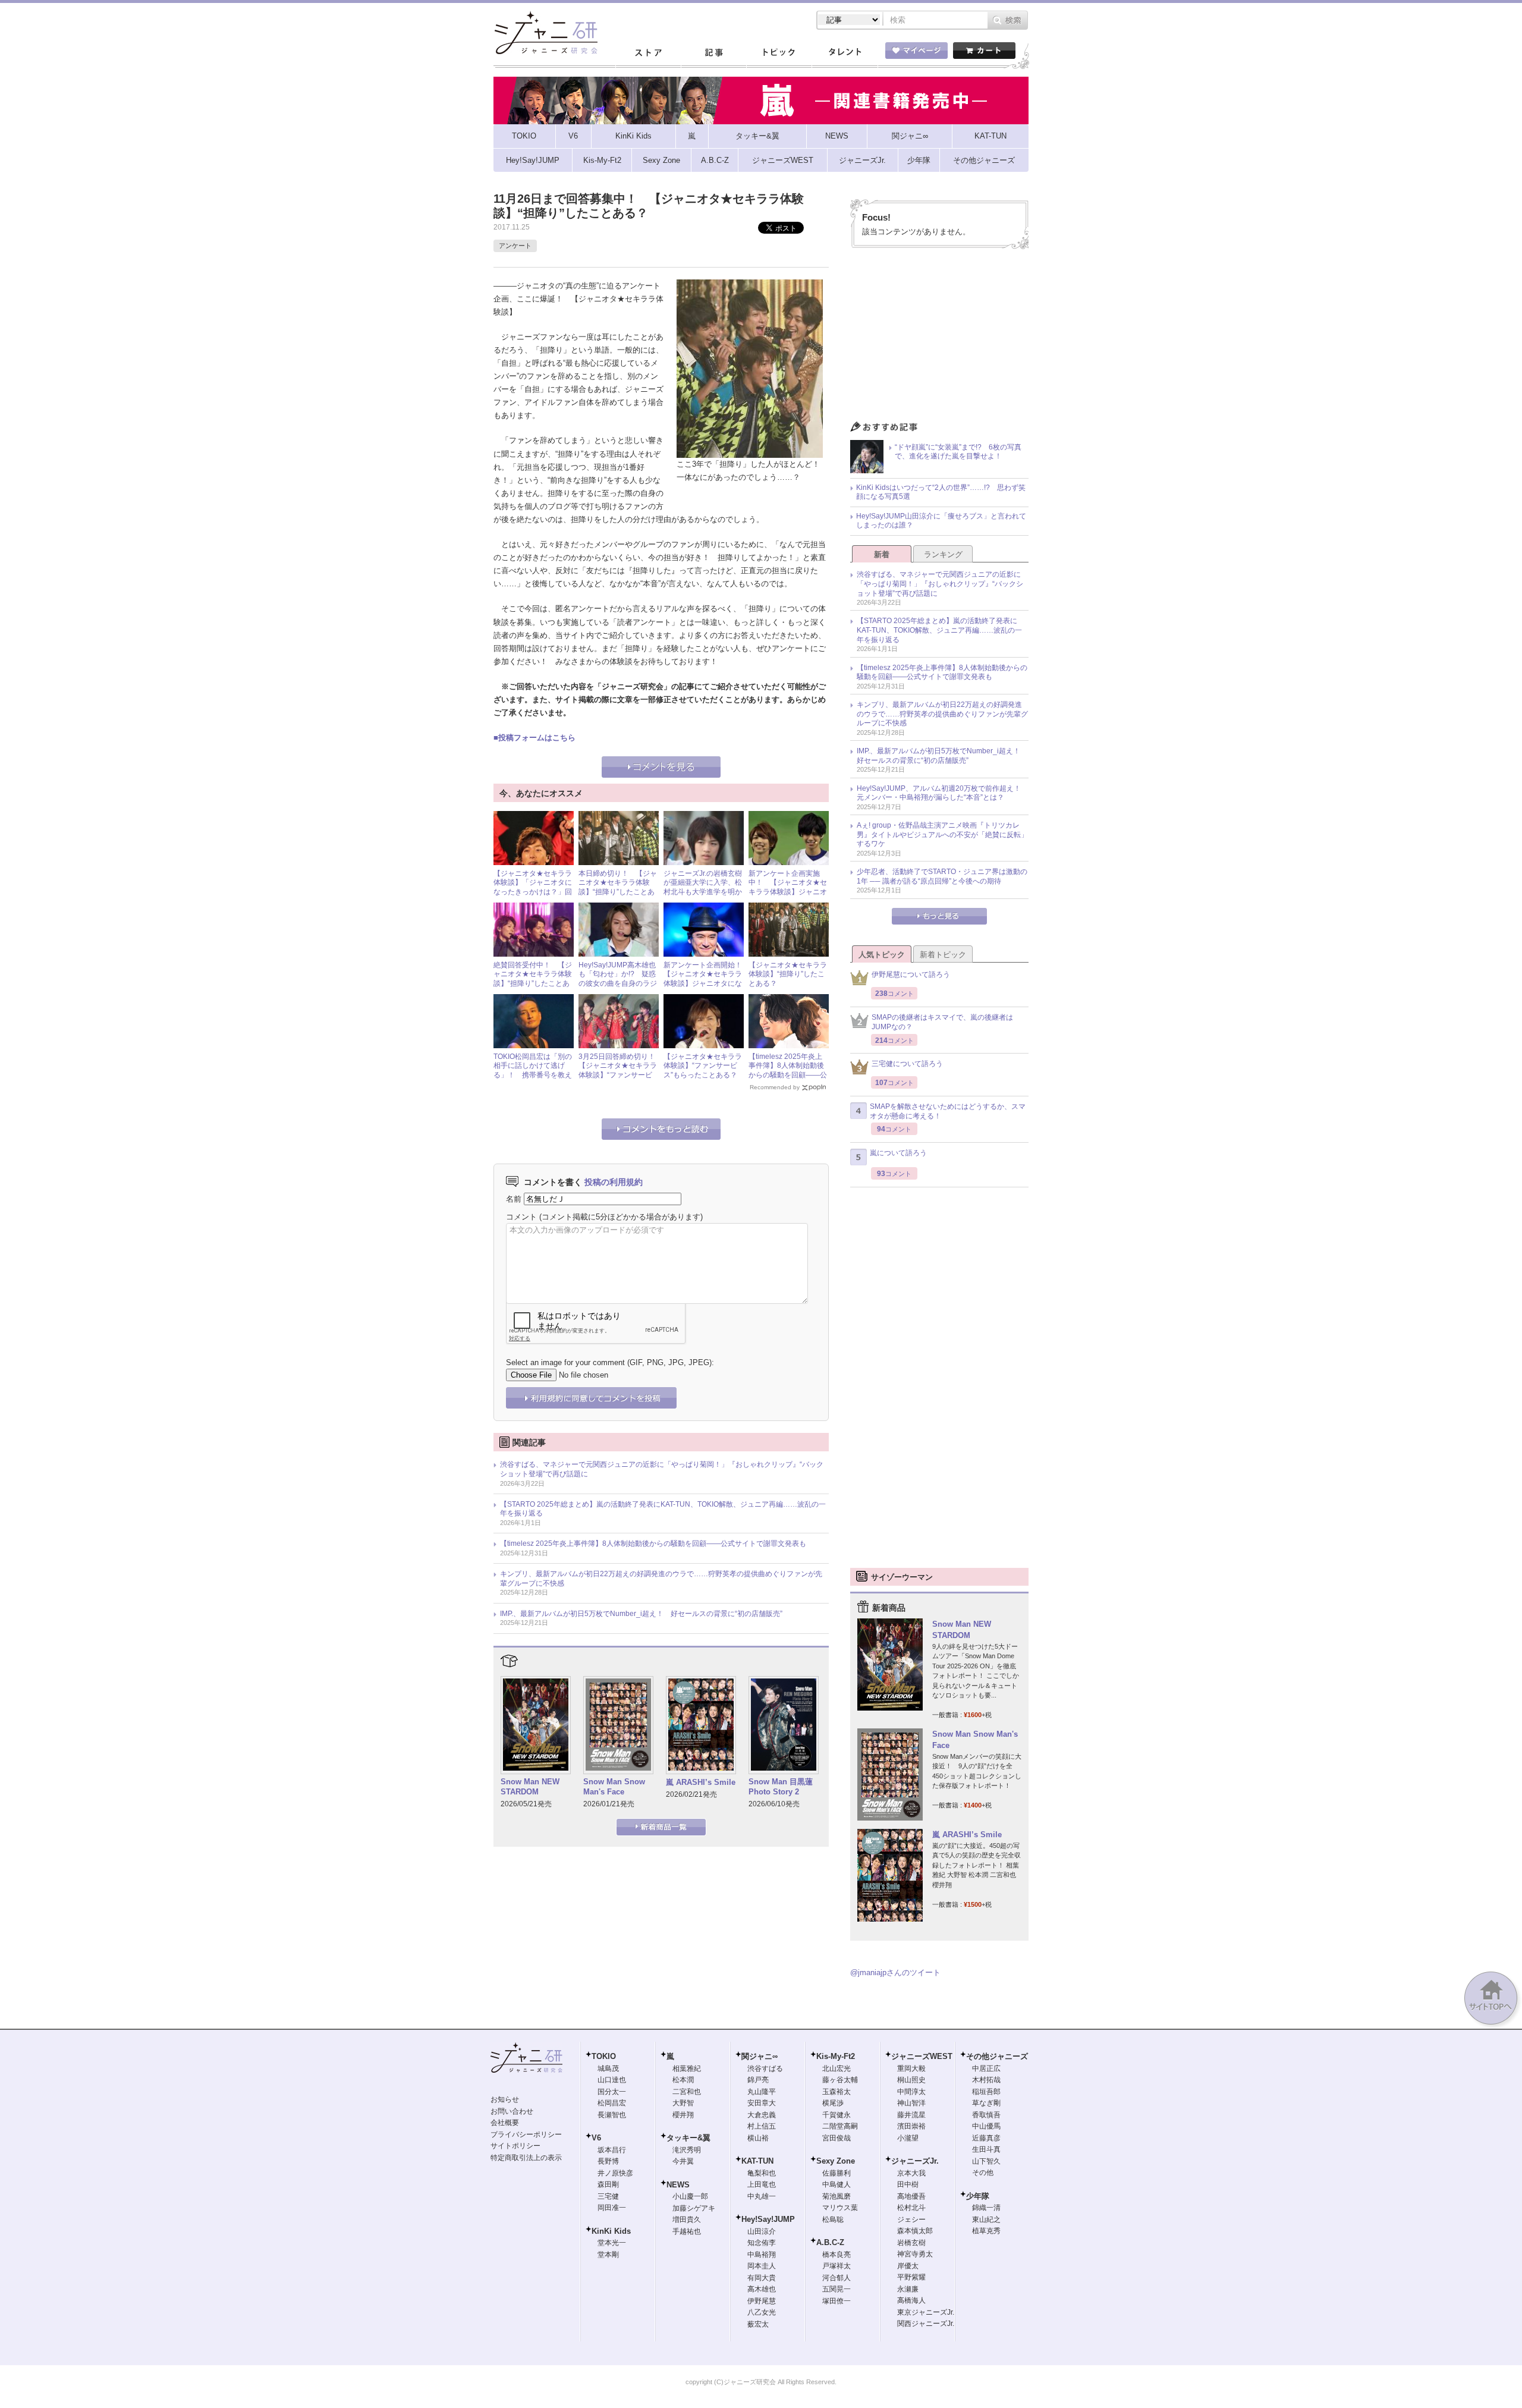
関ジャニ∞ (760, 2056)
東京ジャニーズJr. (926, 2312)
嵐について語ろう (898, 1153)
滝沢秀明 (687, 2150)
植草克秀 (986, 2231)
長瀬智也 (612, 2115)
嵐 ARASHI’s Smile (701, 1782)
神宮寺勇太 (915, 2254)
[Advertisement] (939, 338)
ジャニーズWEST (922, 2056)
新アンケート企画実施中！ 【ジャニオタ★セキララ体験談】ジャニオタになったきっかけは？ (788, 887)
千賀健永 (837, 2115)
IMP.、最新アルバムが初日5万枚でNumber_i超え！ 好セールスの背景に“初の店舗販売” (641, 1614)
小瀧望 (908, 2138)
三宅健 (608, 2196)
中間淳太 (911, 2092)
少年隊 (978, 2196)
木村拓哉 (986, 2080)
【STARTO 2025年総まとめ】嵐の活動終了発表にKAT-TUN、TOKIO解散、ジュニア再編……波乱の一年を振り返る (663, 1509)
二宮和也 (687, 2092)
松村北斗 (911, 2208)
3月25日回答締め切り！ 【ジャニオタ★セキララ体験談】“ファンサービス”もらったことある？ (620, 1071)
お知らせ (505, 2099)
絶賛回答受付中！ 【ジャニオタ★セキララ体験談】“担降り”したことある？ (533, 979)
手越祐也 (687, 2231)
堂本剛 (608, 2255)
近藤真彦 (986, 2138)
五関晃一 (837, 2289)
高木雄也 (762, 2289)
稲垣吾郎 (986, 2092)
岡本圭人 (762, 2266)
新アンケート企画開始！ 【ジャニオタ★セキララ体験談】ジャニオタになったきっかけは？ (706, 979)
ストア (648, 53)
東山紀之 (986, 2220)
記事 (713, 53)
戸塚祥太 (837, 2266)
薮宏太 (758, 2324)
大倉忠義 (762, 2115)
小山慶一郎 (690, 2196)
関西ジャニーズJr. (926, 2324)
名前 (514, 1199)
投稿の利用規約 (614, 1182)
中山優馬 (986, 2126)
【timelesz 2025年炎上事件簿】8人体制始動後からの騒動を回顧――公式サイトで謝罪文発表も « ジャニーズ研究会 (788, 1075)
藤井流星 (911, 2115)
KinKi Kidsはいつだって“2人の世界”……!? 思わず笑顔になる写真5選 (941, 492)
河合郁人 (837, 2278)
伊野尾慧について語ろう (911, 974)
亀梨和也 (762, 2173)
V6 (596, 2138)
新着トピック (943, 955)
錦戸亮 (758, 2080)
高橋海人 (911, 2300)
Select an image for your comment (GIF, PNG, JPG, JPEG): (610, 1362)
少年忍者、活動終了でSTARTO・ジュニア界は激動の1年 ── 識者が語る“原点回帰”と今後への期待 (942, 876)
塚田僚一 (837, 2301)
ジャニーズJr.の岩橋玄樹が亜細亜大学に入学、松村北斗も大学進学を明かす (703, 887)
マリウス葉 (840, 2208)
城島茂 (608, 2069)
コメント (521, 1217)
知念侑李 (762, 2243)
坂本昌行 (612, 2150)
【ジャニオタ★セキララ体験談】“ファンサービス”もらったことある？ (703, 1066)
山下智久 (986, 2161)
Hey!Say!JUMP (768, 2219)
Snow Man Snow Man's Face (614, 1787)
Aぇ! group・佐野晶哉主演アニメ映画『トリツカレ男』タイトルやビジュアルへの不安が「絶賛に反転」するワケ (942, 834)
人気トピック (882, 955)
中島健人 (837, 2184)
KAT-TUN (757, 2161)
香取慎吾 (986, 2115)
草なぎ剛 (986, 2103)
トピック (779, 53)
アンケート (515, 246)
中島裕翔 (762, 2255)
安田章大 (762, 2103)
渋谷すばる (765, 2069)
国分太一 (612, 2092)
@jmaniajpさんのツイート (895, 1972)
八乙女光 (762, 2312)
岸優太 (908, 2266)
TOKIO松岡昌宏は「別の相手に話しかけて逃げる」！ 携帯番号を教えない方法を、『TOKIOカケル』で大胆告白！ (533, 1075)
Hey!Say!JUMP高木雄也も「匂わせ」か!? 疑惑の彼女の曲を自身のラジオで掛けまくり (618, 979)
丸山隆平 (762, 2092)
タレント (844, 53)
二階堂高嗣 (840, 2126)
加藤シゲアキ (694, 2208)
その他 (983, 2173)
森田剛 (608, 2184)
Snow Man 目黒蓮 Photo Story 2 (781, 1787)
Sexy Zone (836, 2161)
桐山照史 (911, 2080)
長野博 (608, 2161)
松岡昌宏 (612, 2103)
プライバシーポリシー (526, 2134)
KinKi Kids (611, 2231)
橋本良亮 (837, 2255)
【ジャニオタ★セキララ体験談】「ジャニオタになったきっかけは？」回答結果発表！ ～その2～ (533, 892)
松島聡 (833, 2220)
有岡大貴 (762, 2278)
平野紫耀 (911, 2277)
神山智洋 (911, 2103)
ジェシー (911, 2220)
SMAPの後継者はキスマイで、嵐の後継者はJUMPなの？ (942, 1022)
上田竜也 (762, 2184)
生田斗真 (986, 2149)
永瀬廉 (908, 2289)
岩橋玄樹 (911, 2243)
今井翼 (683, 2161)
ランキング (943, 554)
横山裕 (758, 2138)
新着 (882, 554)
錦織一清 (986, 2208)
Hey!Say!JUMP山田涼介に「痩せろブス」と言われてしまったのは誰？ (941, 521)
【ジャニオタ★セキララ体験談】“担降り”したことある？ (788, 974)
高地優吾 (911, 2196)
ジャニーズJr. (915, 2161)
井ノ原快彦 (615, 2173)
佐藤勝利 (837, 2173)
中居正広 (986, 2069)
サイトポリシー (515, 2146)
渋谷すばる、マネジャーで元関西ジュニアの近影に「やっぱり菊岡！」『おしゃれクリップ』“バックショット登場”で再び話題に (662, 1469)
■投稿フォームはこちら (534, 738)
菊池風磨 (837, 2196)
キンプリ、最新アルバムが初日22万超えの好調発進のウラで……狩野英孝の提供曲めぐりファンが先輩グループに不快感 (661, 1579)
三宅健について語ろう (907, 1064)
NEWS (678, 2185)
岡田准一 (612, 2208)
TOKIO (604, 2056)
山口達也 (612, 2080)
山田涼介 (762, 2231)
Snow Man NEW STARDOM (530, 1787)
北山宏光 (837, 2069)
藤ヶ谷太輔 (840, 2080)
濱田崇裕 (911, 2126)
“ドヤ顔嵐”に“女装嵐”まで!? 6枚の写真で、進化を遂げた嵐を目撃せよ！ (958, 452)
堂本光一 (612, 2243)
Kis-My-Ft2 (836, 2056)
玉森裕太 (837, 2092)
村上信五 (762, 2126)
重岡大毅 (911, 2069)
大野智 (683, 2103)
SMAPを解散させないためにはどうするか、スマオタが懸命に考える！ (948, 1111)
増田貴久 (687, 2220)
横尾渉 (833, 2103)
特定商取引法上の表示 (526, 2158)
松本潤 (683, 2080)
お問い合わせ (512, 2111)
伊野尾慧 (762, 2301)
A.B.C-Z (830, 2242)
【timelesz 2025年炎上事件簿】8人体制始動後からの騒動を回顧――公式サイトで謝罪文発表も (653, 1543)
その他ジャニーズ (997, 2056)
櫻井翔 (683, 2115)
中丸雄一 (762, 2196)
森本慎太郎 (915, 2231)
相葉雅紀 (687, 2069)
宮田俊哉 (837, 2138)
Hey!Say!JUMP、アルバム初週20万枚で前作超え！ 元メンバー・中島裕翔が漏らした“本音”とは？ (942, 793)
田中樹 (908, 2184)
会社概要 (505, 2123)
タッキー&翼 (688, 2138)
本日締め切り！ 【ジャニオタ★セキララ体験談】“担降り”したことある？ (618, 887)
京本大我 (911, 2173)
